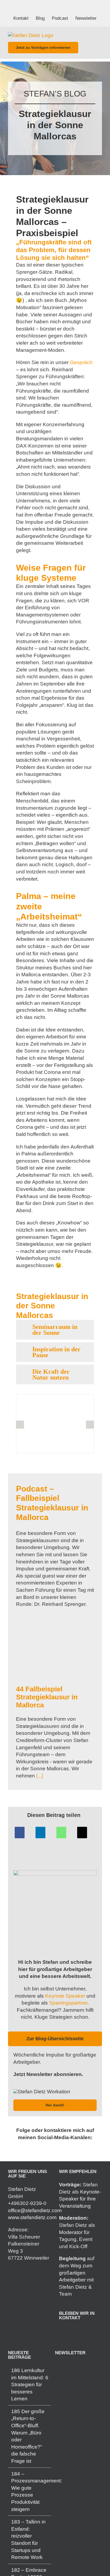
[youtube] (68, 2148)
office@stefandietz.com (35, 2210)
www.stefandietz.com (32, 2218)
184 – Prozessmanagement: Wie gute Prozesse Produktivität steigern (30, 2492)
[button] (55, 1330)
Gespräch (81, 362)
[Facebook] (20, 1833)
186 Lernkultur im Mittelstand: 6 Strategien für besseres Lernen (30, 2384)
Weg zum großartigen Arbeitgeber (76, 2273)
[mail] (59, 2148)
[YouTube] (83, 2331)
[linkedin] (42, 2148)
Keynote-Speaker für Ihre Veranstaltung (80, 2199)
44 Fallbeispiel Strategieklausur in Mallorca (47, 1697)
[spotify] (51, 2148)
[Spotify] (76, 2331)
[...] (39, 1776)
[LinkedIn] (40, 1833)
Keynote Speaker (65, 1996)
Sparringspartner (68, 2003)
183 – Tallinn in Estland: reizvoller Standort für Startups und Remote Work (28, 2540)
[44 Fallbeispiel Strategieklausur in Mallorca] (55, 1651)
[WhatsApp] (61, 1833)
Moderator (71, 2232)
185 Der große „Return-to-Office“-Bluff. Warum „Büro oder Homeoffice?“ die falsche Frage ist (28, 2436)
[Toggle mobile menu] (100, 35)
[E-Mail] (82, 1833)
